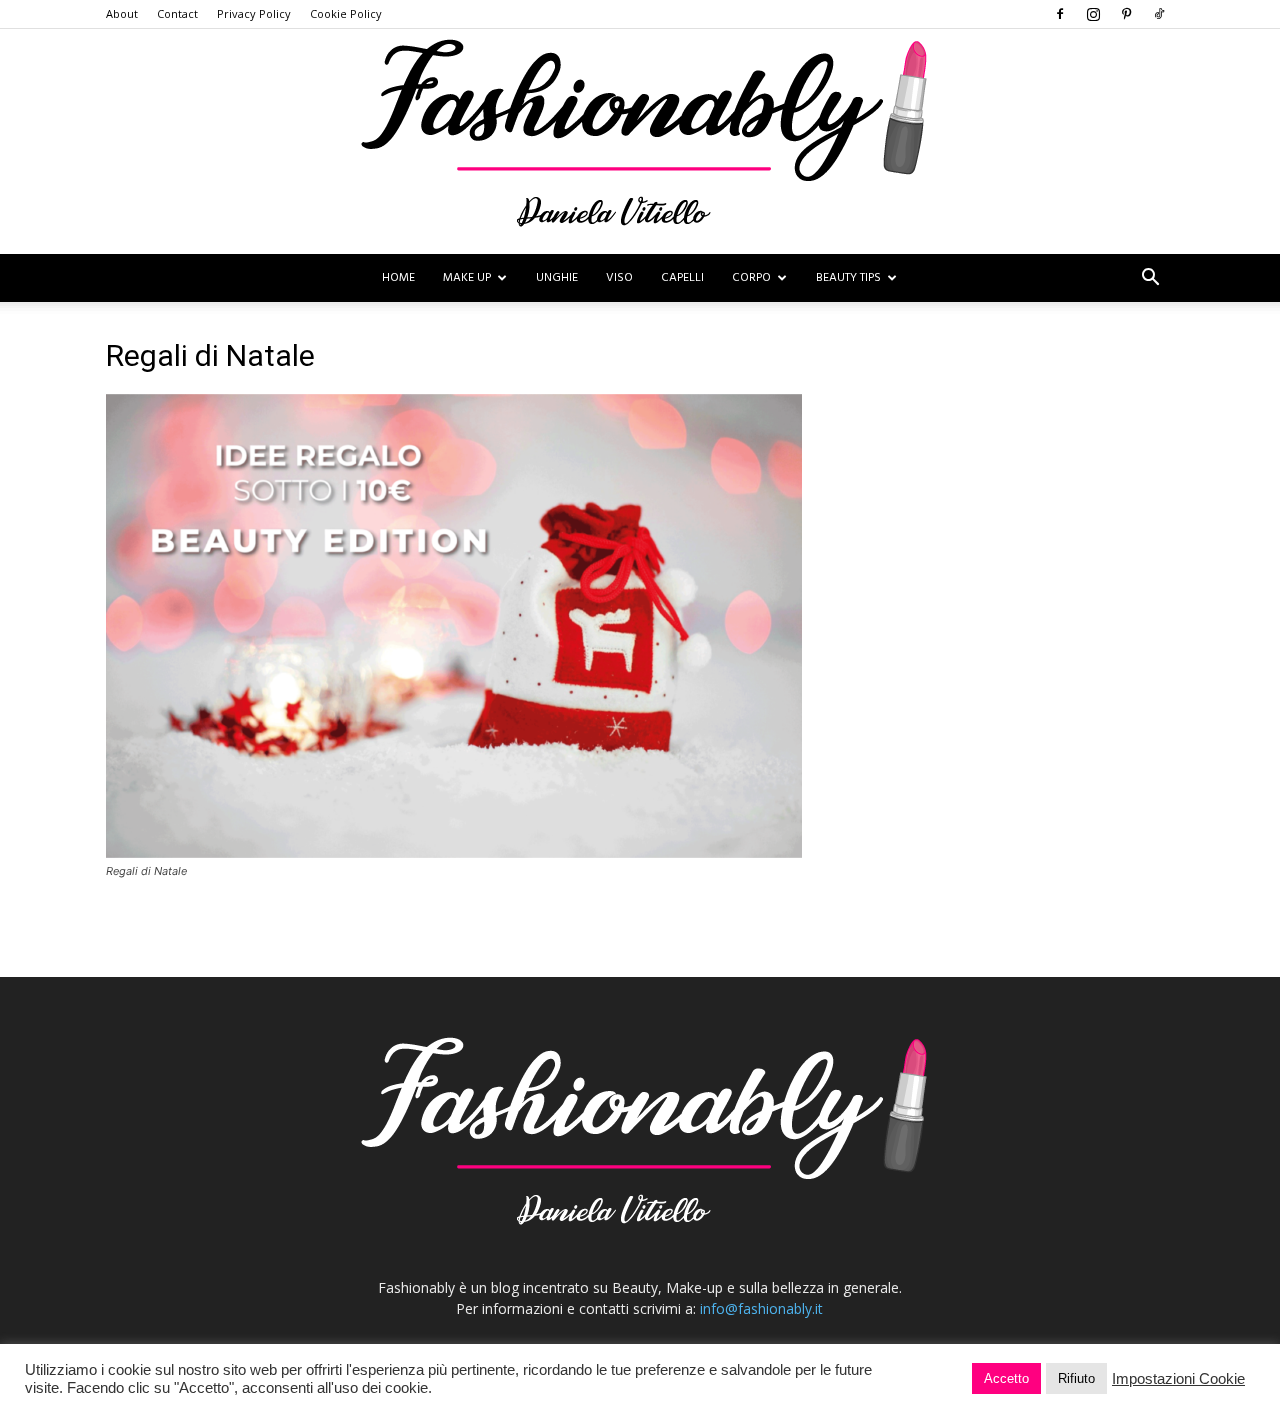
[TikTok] (1159, 14)
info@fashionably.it (761, 1308)
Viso (619, 278)
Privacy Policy (254, 13)
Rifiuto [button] (1076, 1378)
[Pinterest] (1126, 14)
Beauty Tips (848, 278)
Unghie (557, 278)
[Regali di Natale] (454, 852)
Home (398, 278)
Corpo (751, 278)
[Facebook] (1060, 14)
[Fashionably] (640, 141)
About (122, 13)
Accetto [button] (1006, 1378)
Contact (177, 13)
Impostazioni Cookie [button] (1178, 1379)
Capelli (682, 278)
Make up (467, 278)
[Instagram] (1093, 14)
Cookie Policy (346, 13)
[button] (1150, 279)
